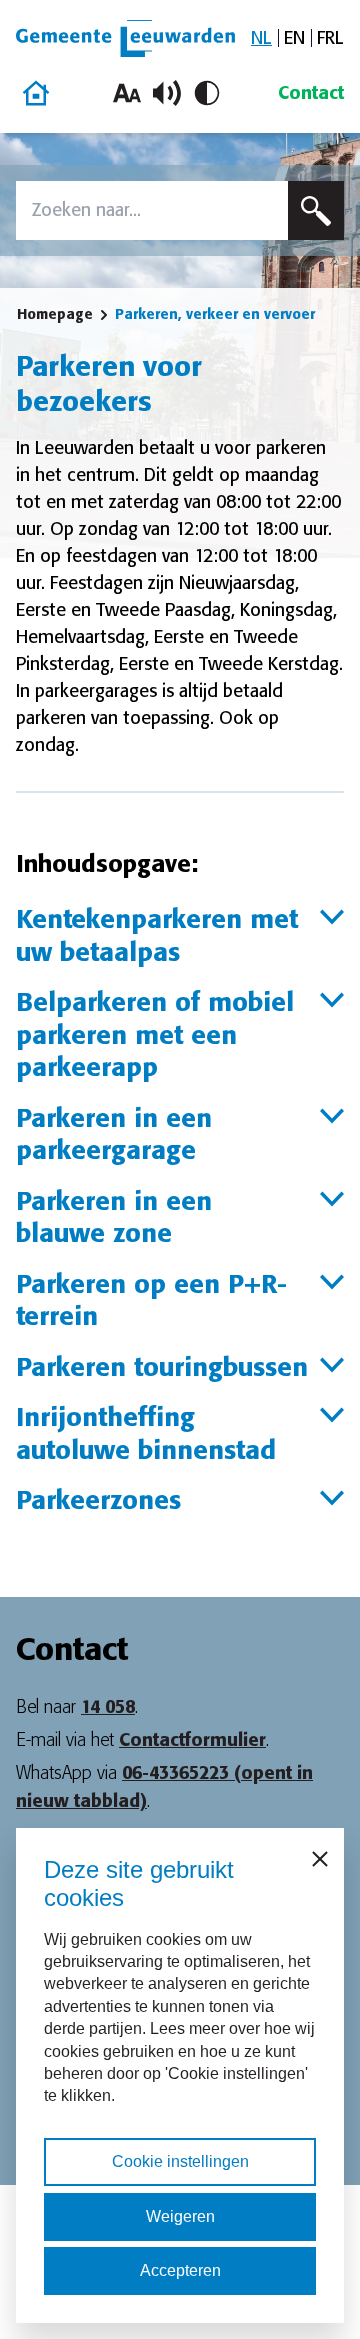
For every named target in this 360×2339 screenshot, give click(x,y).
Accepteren (180, 2270)
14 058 (108, 1707)
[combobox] (152, 210)
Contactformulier (192, 1740)
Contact (311, 93)
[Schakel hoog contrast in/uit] (207, 93)
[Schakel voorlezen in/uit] (167, 93)
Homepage (55, 314)
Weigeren (180, 2216)
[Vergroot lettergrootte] (127, 93)
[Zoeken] (316, 210)
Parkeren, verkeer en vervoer (215, 314)
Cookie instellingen (180, 2161)
